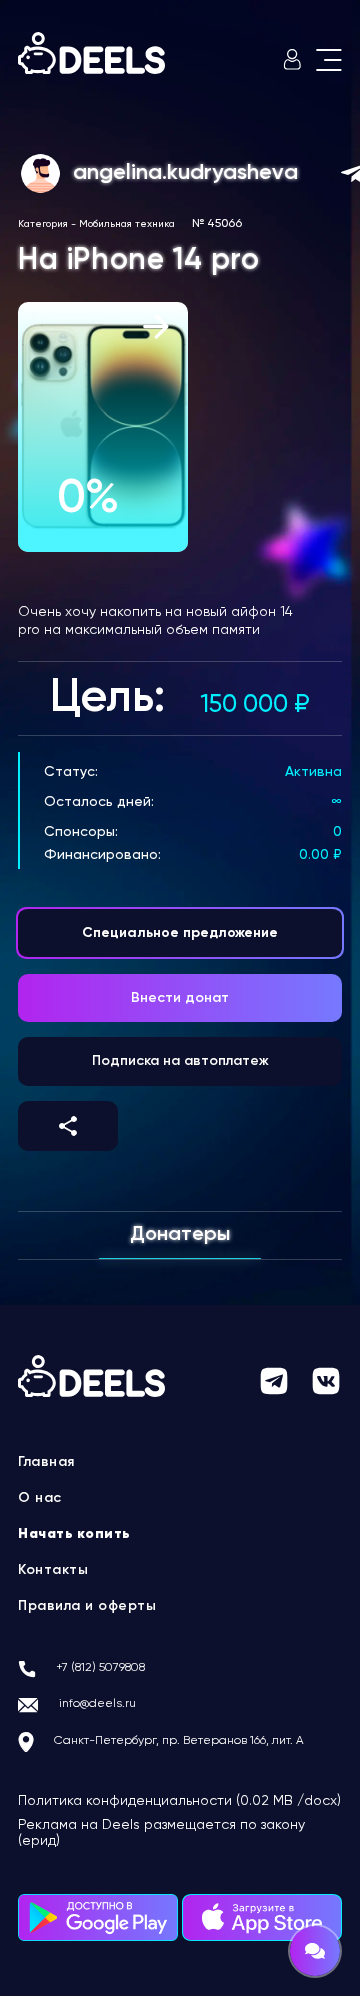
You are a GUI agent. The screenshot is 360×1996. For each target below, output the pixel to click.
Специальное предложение (180, 933)
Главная (46, 1462)
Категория (43, 224)
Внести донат (180, 998)
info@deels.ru (97, 1704)
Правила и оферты (87, 1606)
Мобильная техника (127, 224)
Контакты (53, 1570)
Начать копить (74, 1534)
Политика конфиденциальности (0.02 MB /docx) (179, 1801)
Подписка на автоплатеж (180, 1061)
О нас (40, 1498)
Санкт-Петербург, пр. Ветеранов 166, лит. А (179, 1741)
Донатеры (180, 1235)
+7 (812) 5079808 (100, 1668)
